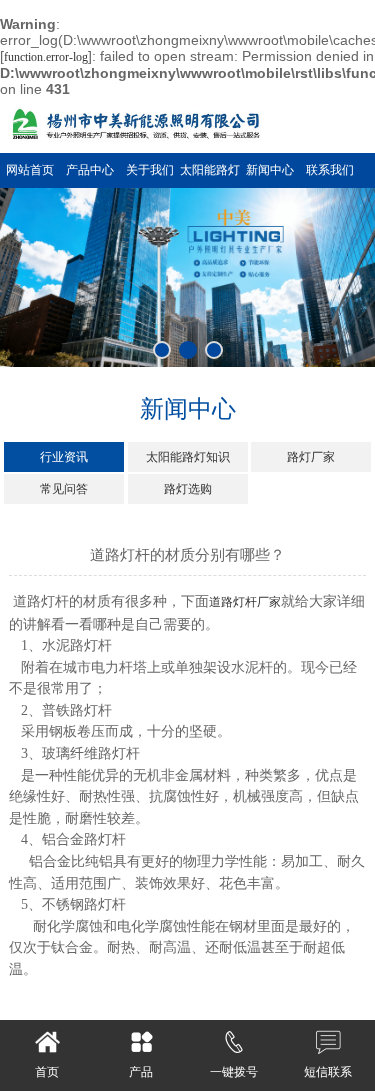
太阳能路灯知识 (188, 457)
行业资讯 (64, 457)
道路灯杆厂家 (245, 602)
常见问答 (64, 489)
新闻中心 (270, 170)
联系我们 (330, 170)
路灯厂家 (311, 457)
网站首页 (30, 170)
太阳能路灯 (210, 170)
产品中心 (90, 170)
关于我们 (150, 170)
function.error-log (46, 57)
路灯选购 (188, 489)
